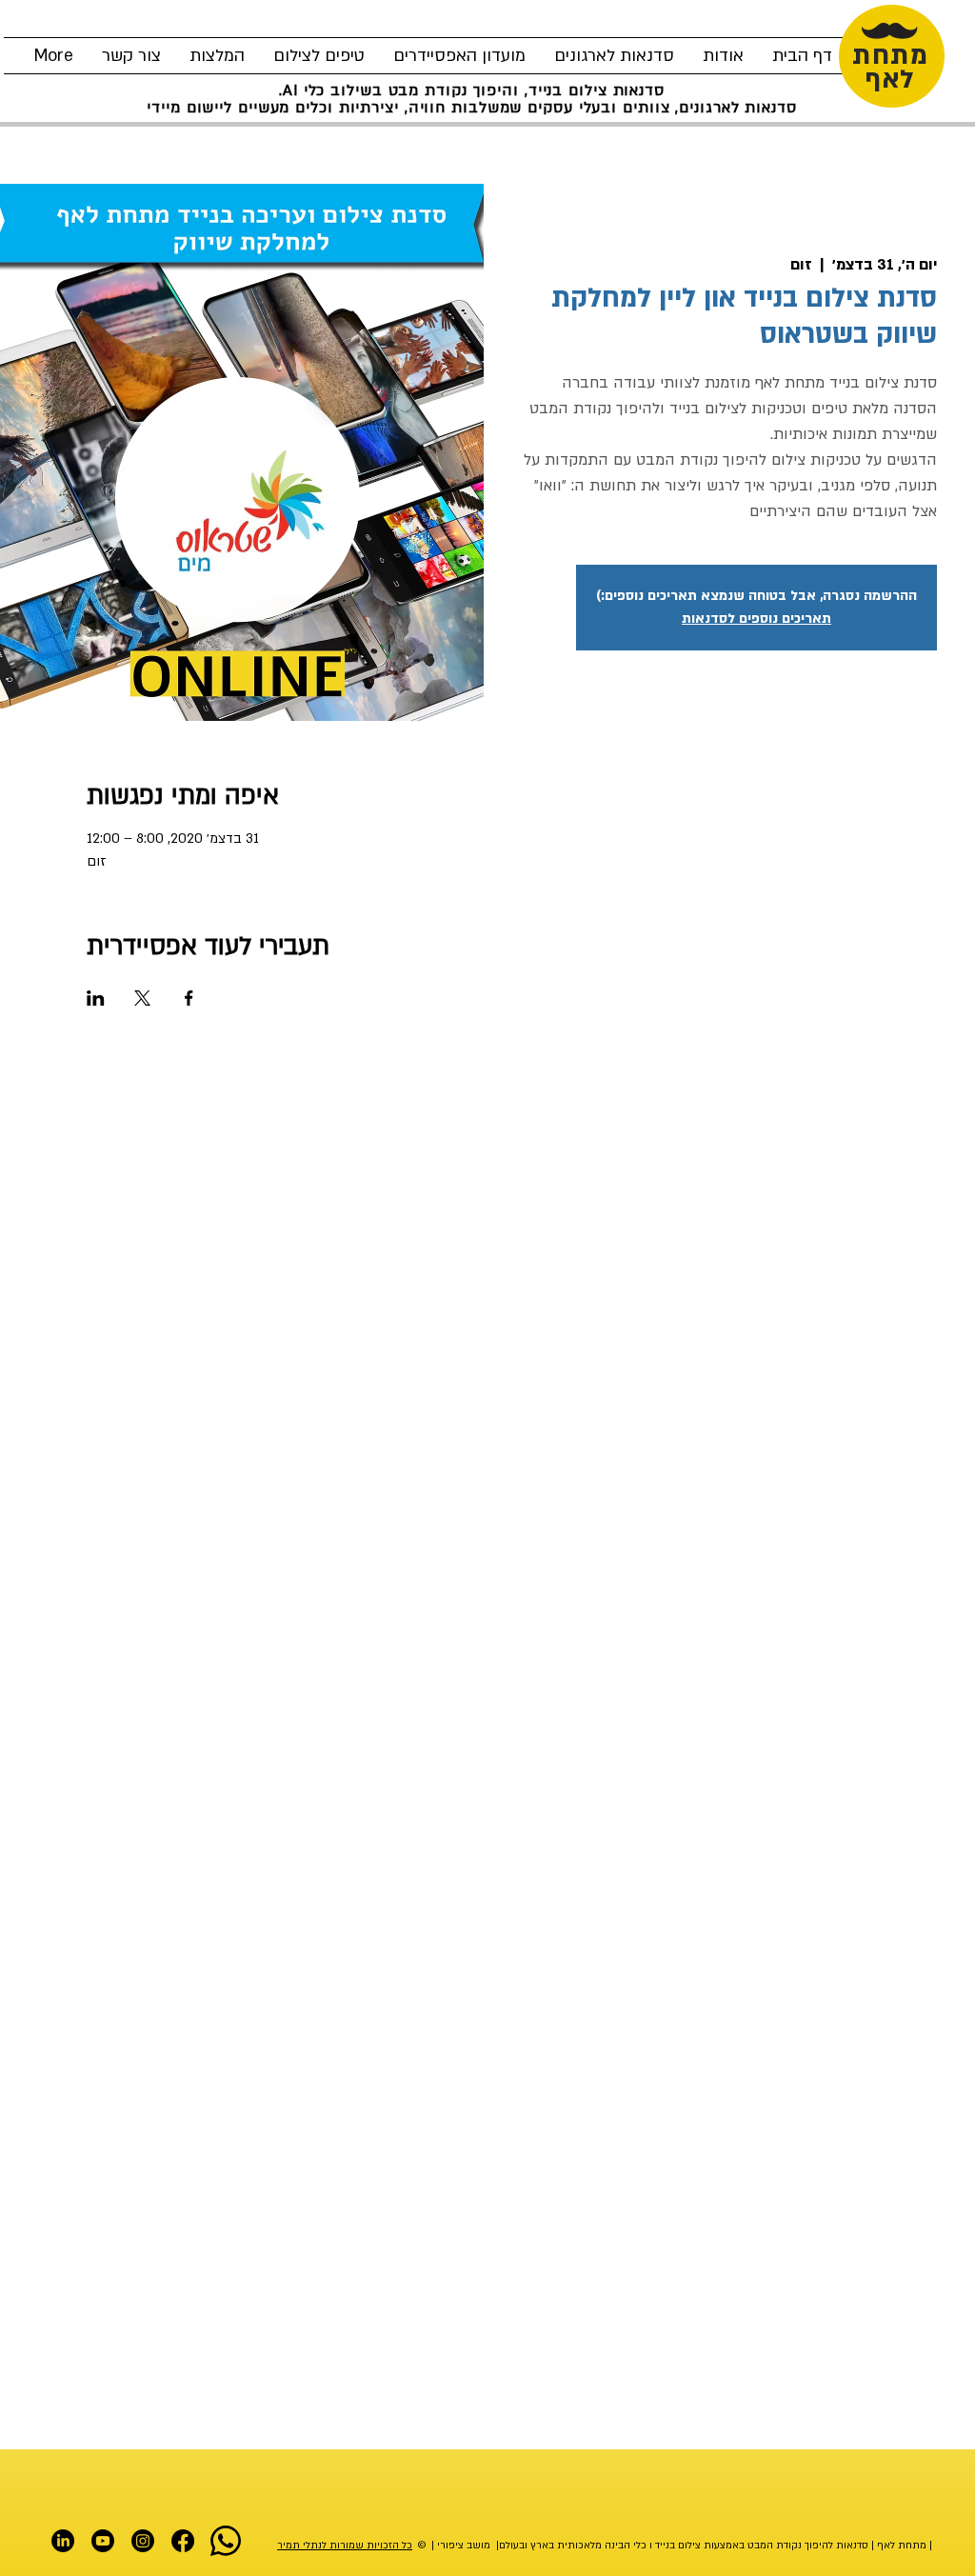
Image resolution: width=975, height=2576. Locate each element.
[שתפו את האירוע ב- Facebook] (189, 998)
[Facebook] (183, 2541)
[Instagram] (143, 2541)
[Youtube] (103, 2541)
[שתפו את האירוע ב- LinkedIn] (96, 998)
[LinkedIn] (63, 2541)
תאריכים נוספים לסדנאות (756, 619)
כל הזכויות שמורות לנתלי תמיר (345, 2546)
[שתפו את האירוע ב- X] (142, 998)
